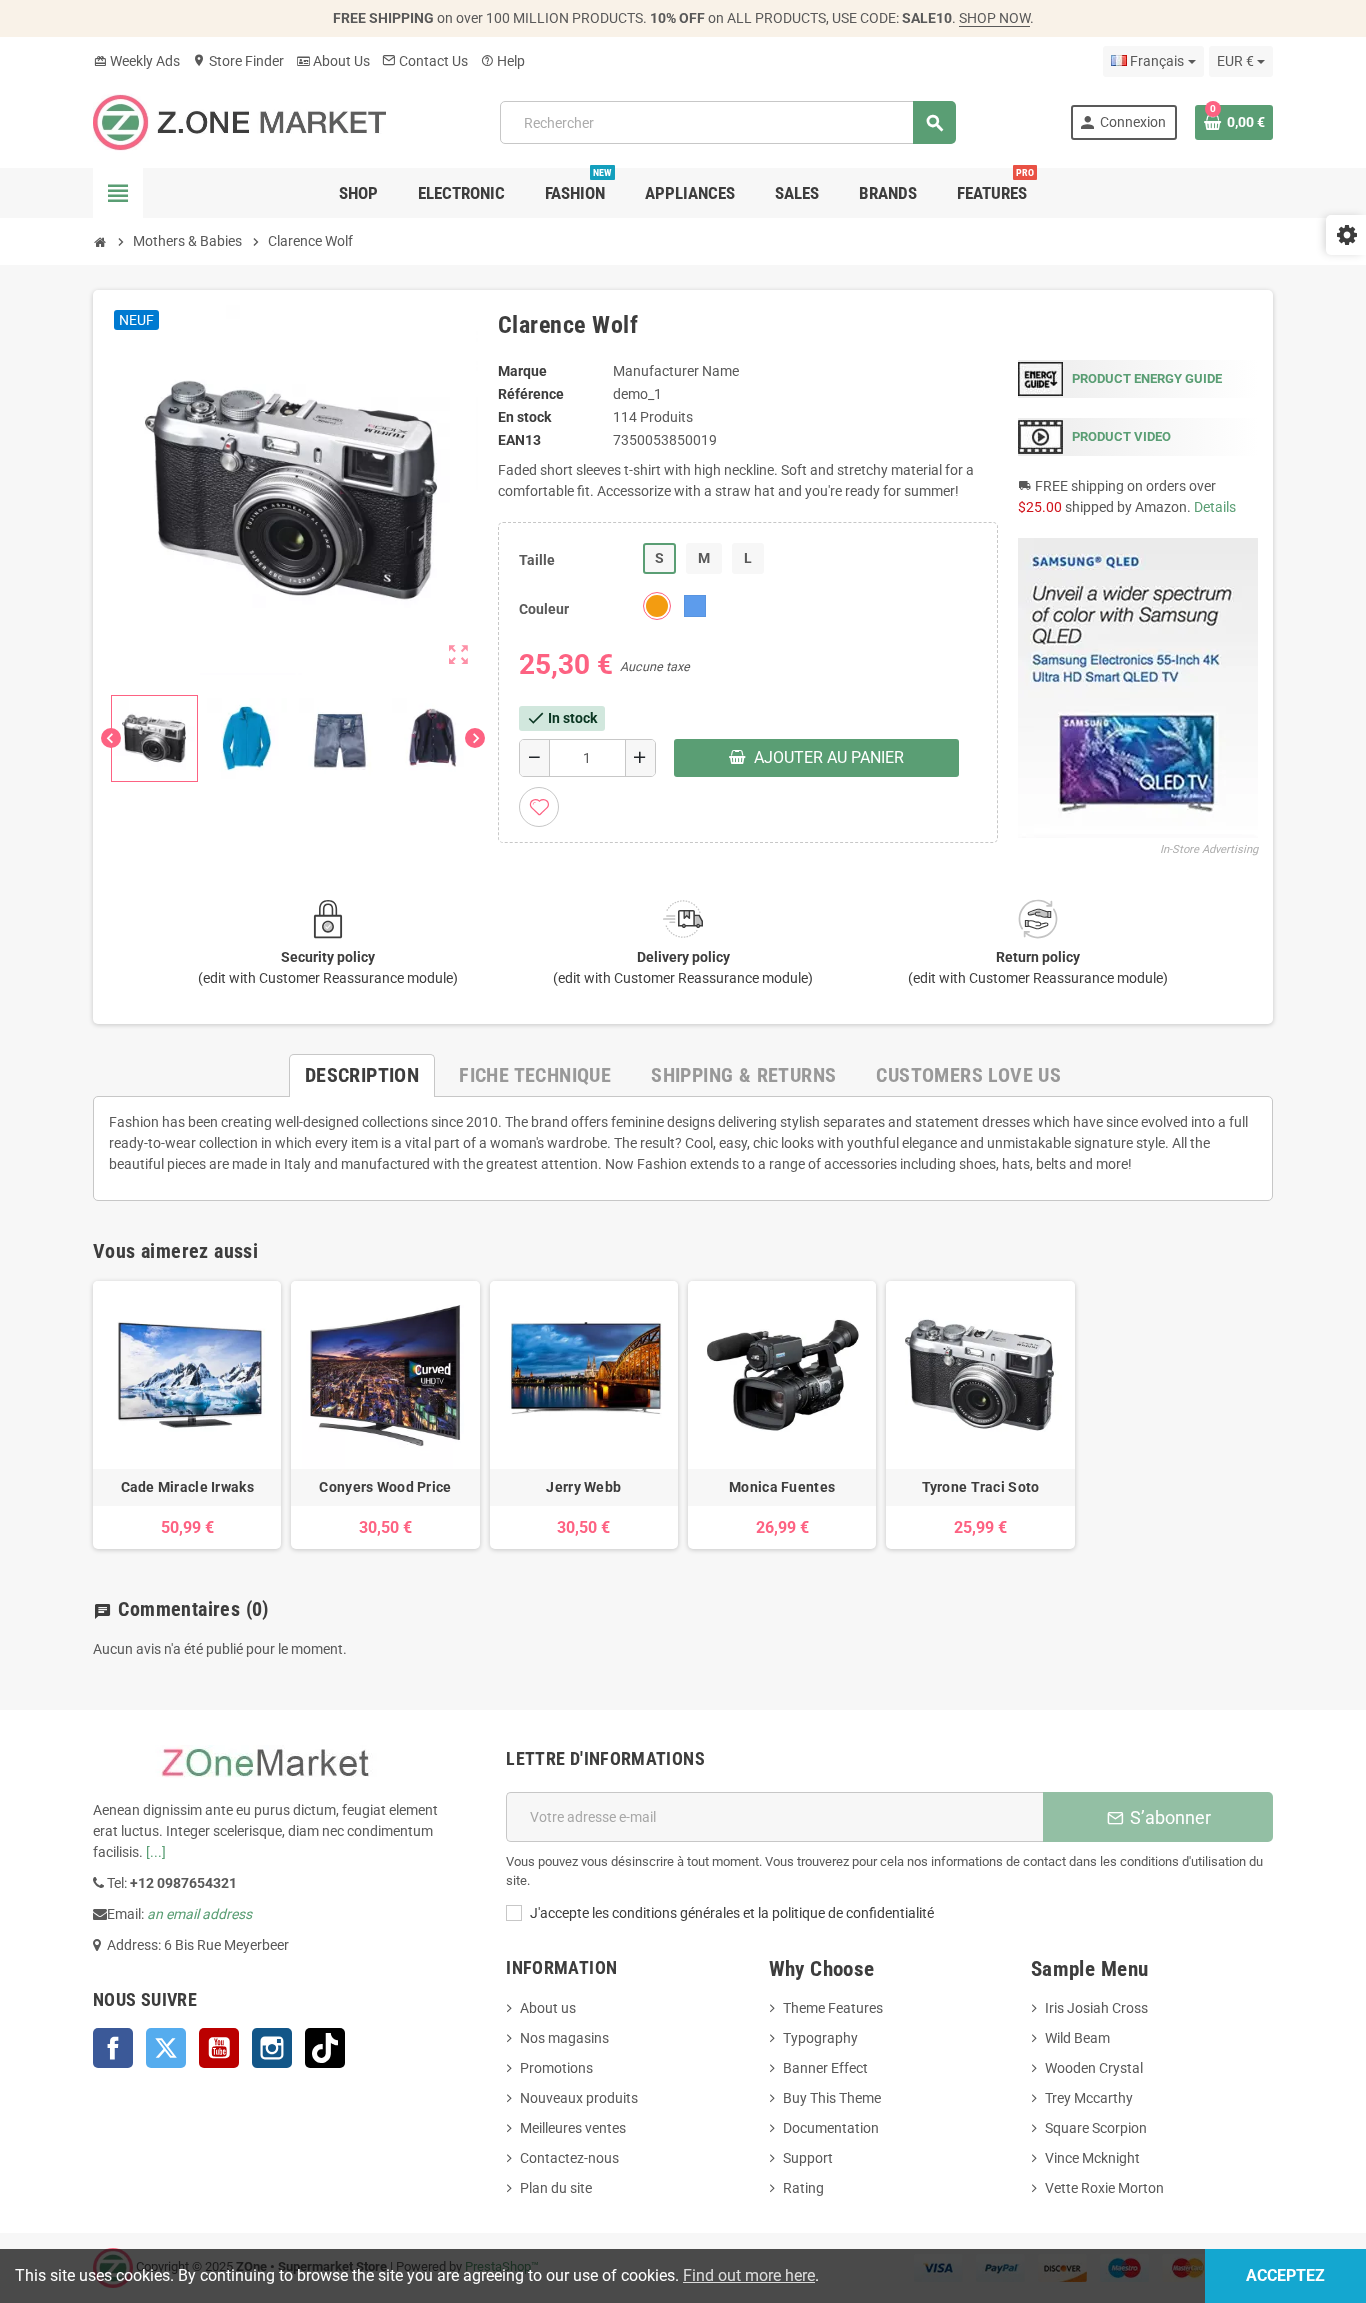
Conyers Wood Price (385, 1487)
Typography (820, 2038)
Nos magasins (564, 2038)
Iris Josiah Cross (1096, 2008)
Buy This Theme (832, 2098)
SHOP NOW (994, 18)
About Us (333, 61)
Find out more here (749, 2275)
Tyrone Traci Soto (981, 1487)
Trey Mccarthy (1089, 2098)
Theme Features (833, 2008)
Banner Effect (825, 2068)
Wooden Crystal (1094, 2068)
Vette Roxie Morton (1104, 2188)
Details (1215, 507)
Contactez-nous (569, 2158)
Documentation (831, 2128)
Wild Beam (1077, 2038)
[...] (156, 1852)
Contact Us (425, 61)
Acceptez (1285, 2275)
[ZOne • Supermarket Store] (239, 121)
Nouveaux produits (579, 2098)
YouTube (219, 2048)
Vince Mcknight (1092, 2158)
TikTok (325, 2048)
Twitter (166, 2048)
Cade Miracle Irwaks (187, 1487)
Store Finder (238, 61)
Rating (803, 2188)
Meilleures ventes (573, 2128)
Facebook (113, 2048)
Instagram (272, 2048)
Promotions (556, 2068)
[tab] (362, 1075)
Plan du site (556, 2188)
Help (502, 61)
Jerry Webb (583, 1487)
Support (808, 2158)
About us (548, 2008)
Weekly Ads (136, 61)
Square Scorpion (1096, 2128)
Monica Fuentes (782, 1487)
